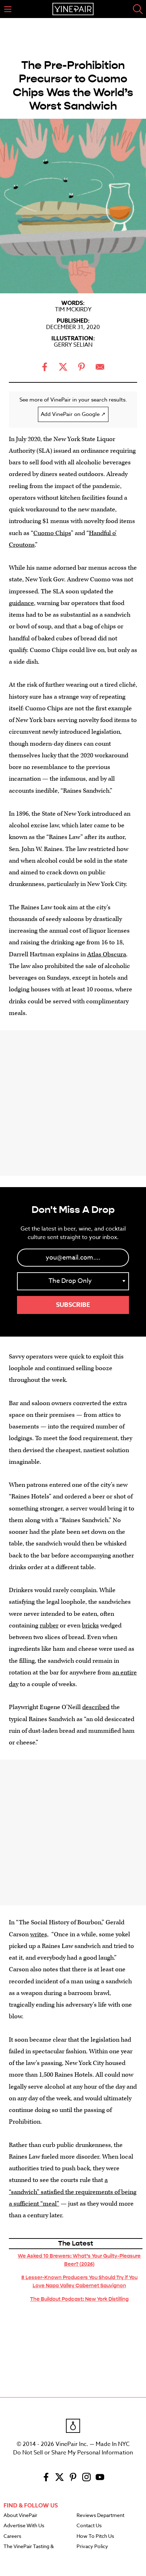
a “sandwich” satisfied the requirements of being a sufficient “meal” (73, 2192)
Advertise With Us (24, 2526)
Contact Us (89, 2526)
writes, (39, 1934)
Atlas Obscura (107, 954)
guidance (21, 603)
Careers (12, 2536)
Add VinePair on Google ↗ (73, 414)
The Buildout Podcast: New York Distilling (79, 2299)
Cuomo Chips (52, 533)
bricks (90, 1626)
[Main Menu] (8, 9)
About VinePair (20, 2516)
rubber (49, 1626)
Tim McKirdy (73, 310)
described (96, 1707)
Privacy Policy (92, 2547)
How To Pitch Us (95, 2536)
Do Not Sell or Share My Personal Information (73, 2453)
